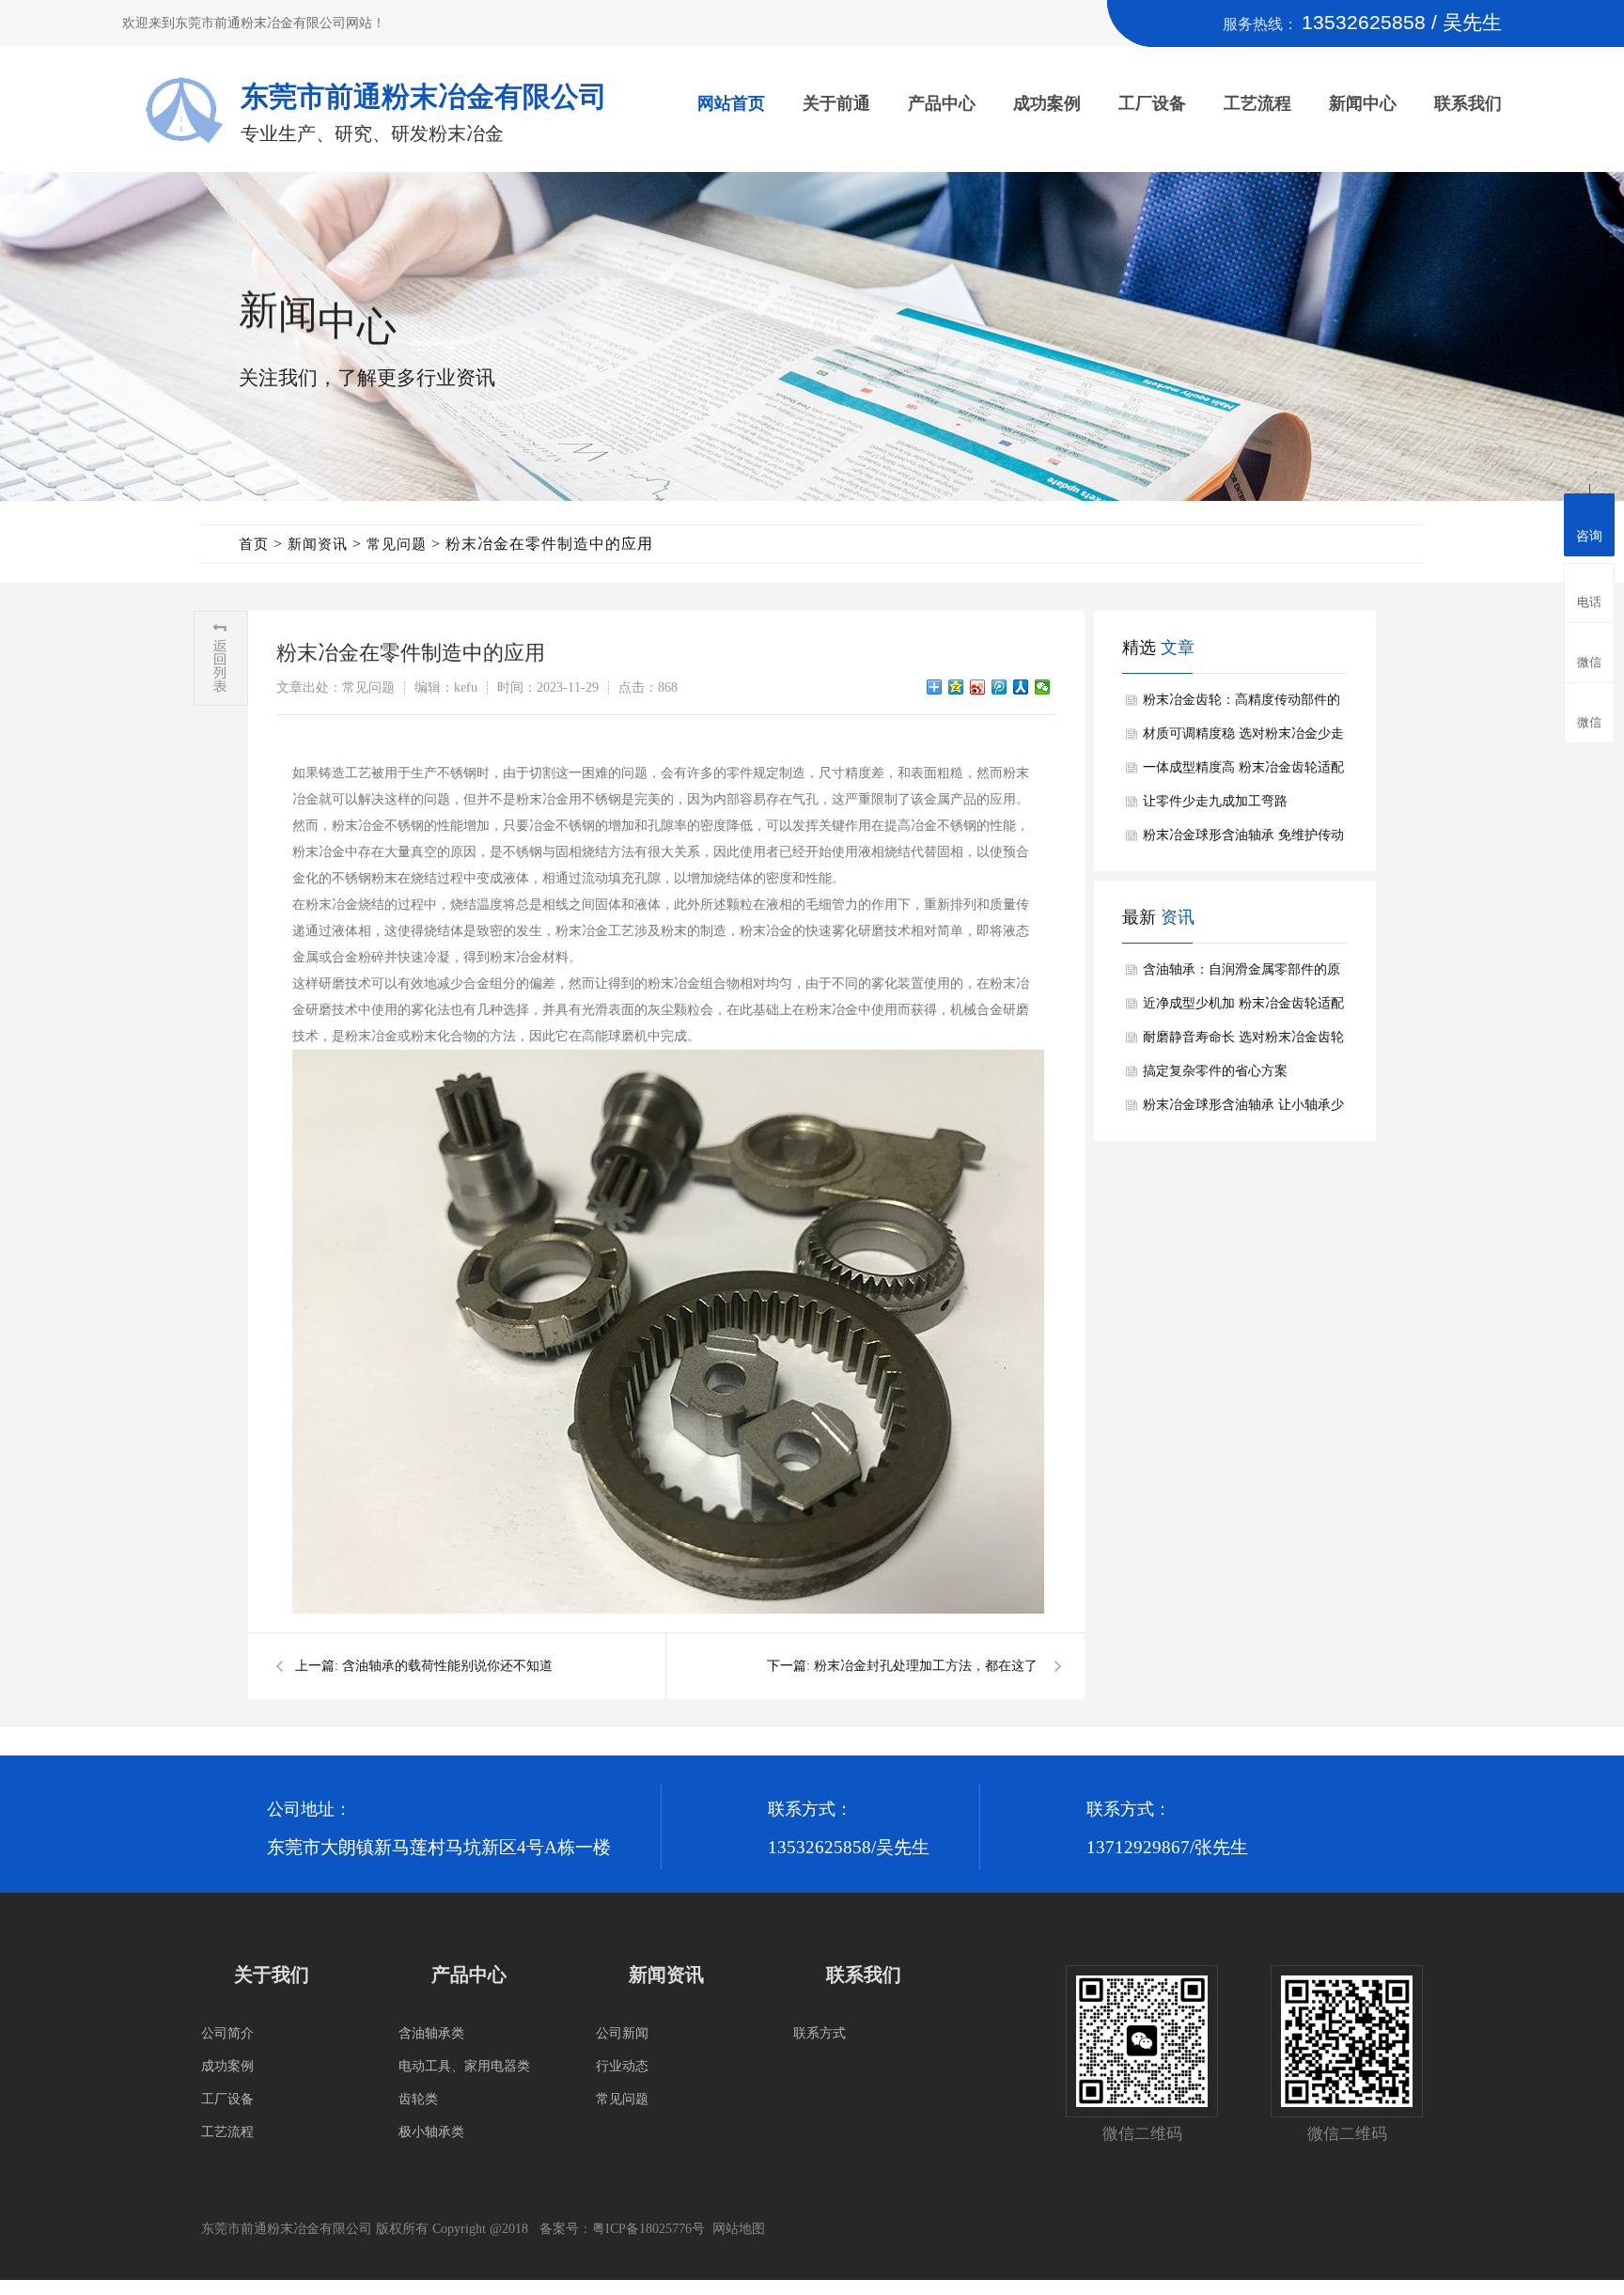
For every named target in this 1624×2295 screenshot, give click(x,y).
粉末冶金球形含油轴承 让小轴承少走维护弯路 (1243, 1110)
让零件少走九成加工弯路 (1215, 801)
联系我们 (1468, 103)
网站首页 (731, 103)
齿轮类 (418, 2099)
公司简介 (227, 2033)
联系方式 (820, 2033)
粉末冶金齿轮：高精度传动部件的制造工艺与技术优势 (1241, 705)
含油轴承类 (431, 2033)
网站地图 (739, 2229)
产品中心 (942, 103)
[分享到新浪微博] (978, 687)
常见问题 (397, 544)
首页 (254, 544)
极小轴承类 (431, 2132)
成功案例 (1047, 103)
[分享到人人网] (1021, 687)
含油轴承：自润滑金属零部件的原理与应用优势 (1241, 975)
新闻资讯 (318, 544)
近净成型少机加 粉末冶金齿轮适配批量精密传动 (1243, 1008)
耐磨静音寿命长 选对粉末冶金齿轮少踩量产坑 (1243, 1042)
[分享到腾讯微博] (999, 687)
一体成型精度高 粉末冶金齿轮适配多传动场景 (1243, 773)
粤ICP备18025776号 (648, 2229)
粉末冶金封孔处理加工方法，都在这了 (926, 1666)
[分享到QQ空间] (956, 687)
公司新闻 (622, 2033)
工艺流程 (1257, 103)
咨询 (1589, 536)
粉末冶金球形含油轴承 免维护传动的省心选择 (1243, 840)
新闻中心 (1363, 103)
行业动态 (622, 2066)
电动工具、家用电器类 (464, 2066)
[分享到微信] (1043, 687)
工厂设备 (1152, 103)
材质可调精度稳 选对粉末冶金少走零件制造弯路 (1243, 739)
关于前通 (836, 103)
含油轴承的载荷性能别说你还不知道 (447, 1666)
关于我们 (272, 1975)
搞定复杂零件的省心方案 (1215, 1071)
